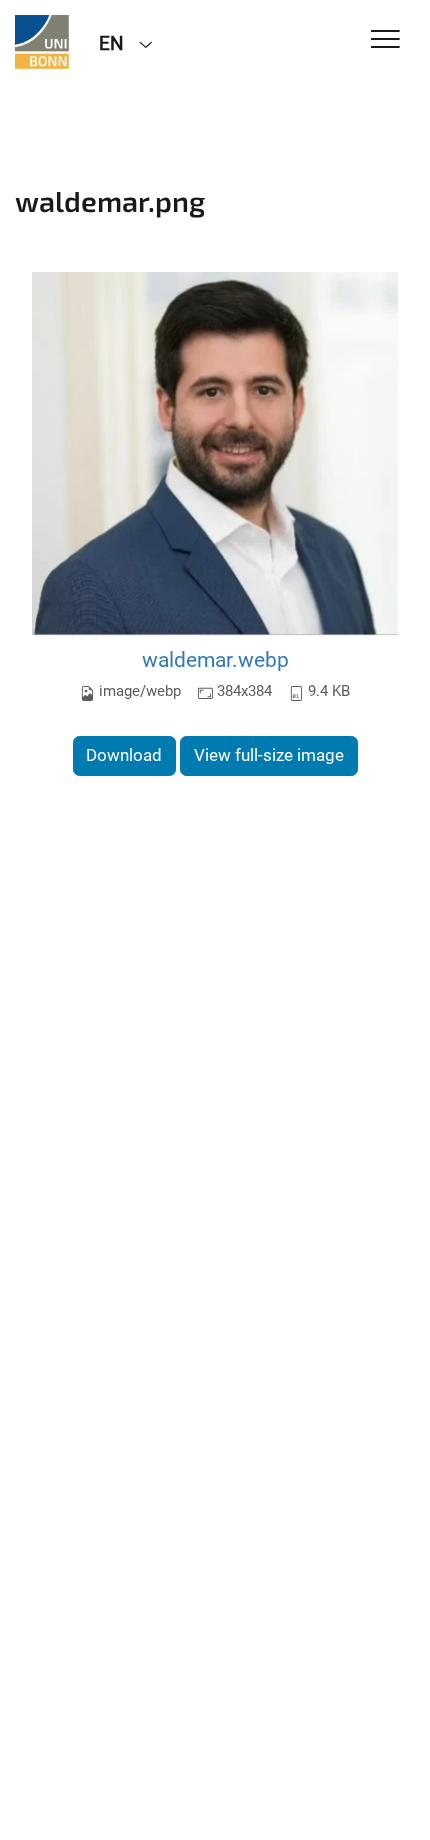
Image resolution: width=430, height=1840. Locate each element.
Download (124, 755)
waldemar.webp (215, 659)
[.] (42, 42)
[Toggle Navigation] (385, 40)
